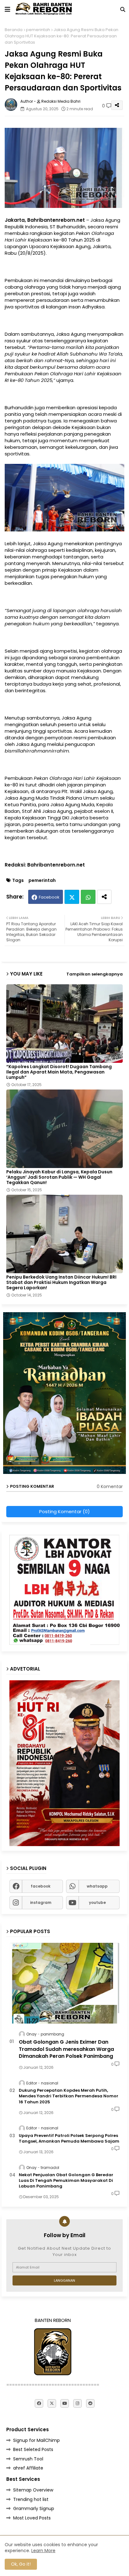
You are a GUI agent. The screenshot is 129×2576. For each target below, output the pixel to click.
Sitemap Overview (33, 2490)
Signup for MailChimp (36, 2440)
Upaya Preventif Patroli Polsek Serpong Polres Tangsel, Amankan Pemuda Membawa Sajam (69, 2139)
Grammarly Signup (34, 2508)
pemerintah (38, 30)
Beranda (14, 30)
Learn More (43, 2551)
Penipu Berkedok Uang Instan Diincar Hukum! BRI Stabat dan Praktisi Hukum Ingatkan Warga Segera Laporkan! (61, 1283)
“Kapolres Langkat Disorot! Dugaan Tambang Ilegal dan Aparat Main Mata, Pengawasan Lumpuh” (59, 1072)
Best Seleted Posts (33, 2449)
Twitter (72, 897)
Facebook (49, 897)
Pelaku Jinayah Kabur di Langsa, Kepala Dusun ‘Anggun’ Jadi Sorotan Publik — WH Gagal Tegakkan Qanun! (59, 1177)
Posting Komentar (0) (64, 1511)
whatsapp (97, 1886)
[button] (123, 9)
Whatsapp (88, 897)
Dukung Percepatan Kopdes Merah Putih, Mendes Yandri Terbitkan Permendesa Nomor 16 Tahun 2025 (69, 2096)
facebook (41, 1886)
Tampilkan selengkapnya (95, 974)
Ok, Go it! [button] (21, 2564)
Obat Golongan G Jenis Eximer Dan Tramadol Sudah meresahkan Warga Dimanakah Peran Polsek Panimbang (66, 2049)
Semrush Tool (28, 2459)
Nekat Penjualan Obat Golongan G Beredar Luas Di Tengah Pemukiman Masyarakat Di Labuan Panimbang (66, 2181)
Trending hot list (31, 2499)
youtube (97, 1902)
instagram (41, 1902)
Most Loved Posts (32, 2518)
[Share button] (104, 897)
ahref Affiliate (28, 2468)
